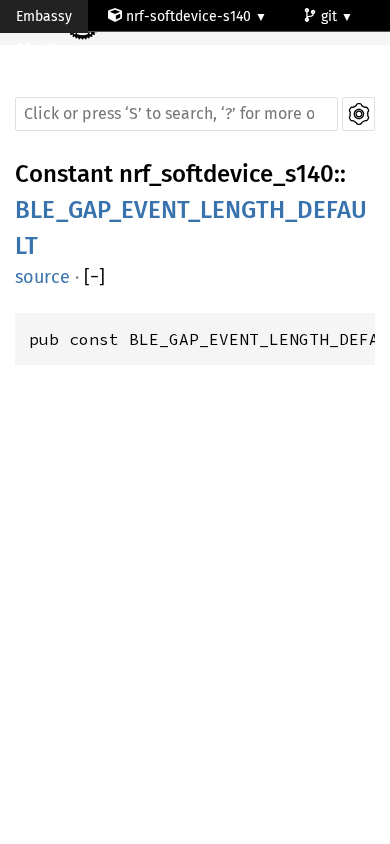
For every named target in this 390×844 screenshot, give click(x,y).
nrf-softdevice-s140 (188, 16)
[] (94, 277)
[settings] (358, 114)
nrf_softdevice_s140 (226, 174)
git (331, 16)
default (59, 49)
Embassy (44, 16)
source (42, 277)
